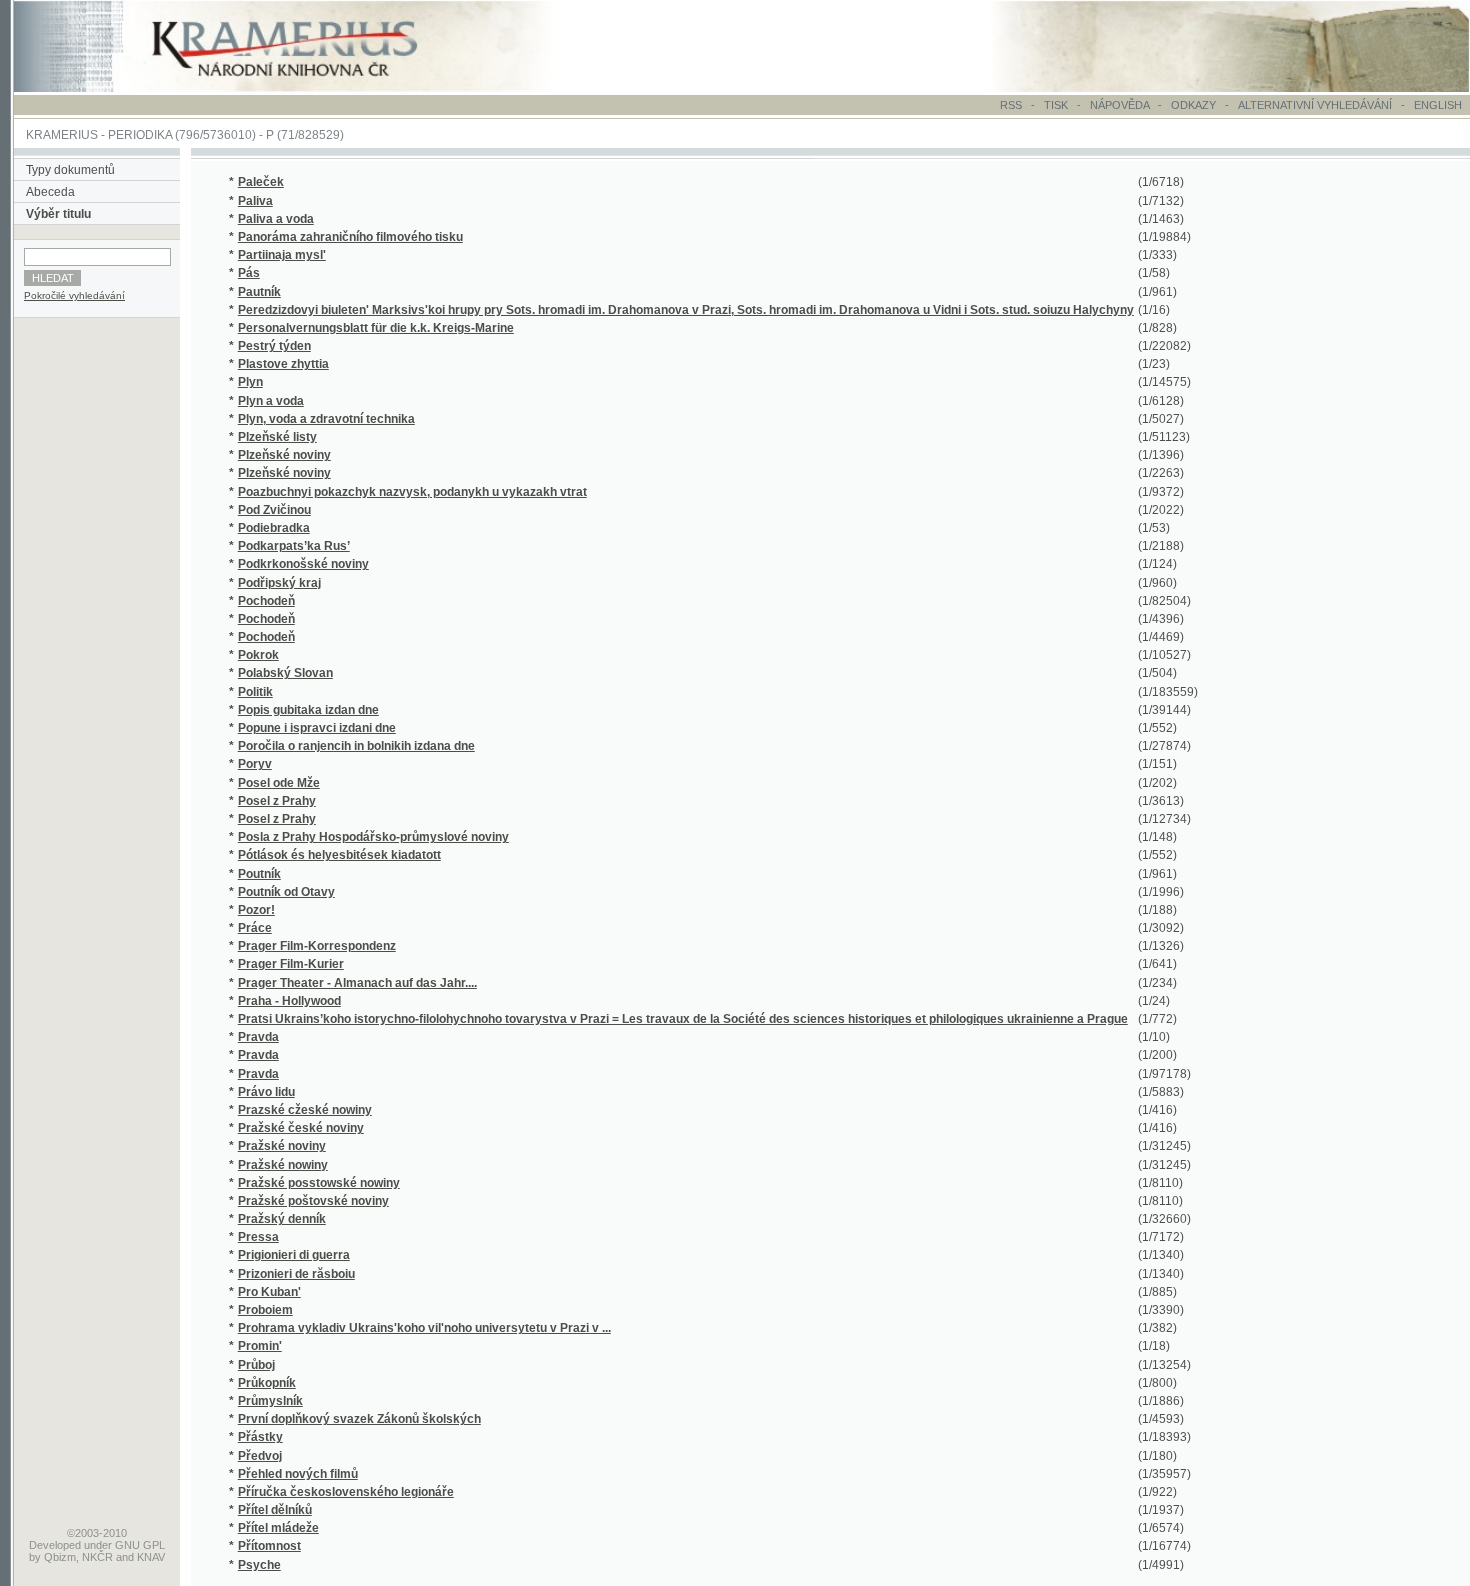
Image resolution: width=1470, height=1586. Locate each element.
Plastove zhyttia (283, 364)
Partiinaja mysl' (282, 255)
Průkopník (267, 1383)
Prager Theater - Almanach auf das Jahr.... (357, 983)
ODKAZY (1193, 105)
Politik (255, 692)
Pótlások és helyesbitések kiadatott (339, 855)
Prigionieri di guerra (294, 1255)
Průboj (256, 1365)
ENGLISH (1438, 105)
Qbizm (60, 1557)
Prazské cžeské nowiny (305, 1110)
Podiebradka (274, 528)
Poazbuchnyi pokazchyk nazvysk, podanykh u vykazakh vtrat (412, 492)
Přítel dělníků (275, 1510)
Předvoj (260, 1456)
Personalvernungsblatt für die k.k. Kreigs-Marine (376, 328)
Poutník (259, 874)
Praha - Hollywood (289, 1001)
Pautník (259, 292)
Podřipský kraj (279, 583)
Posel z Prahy (277, 801)
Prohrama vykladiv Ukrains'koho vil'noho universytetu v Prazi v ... (424, 1328)
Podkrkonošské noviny (303, 564)
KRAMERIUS (62, 135)
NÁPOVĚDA (1119, 105)
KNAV (151, 1557)
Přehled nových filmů (298, 1474)
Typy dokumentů (70, 170)
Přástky (260, 1437)
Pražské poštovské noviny (313, 1201)
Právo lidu (266, 1092)
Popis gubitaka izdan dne (308, 710)
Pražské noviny (282, 1146)
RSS (1011, 105)
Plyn (250, 382)
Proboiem (265, 1310)
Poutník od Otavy (286, 892)
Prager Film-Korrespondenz (317, 946)
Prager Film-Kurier (291, 964)
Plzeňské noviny (284, 455)
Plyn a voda (271, 401)
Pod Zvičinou (274, 510)
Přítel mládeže (278, 1528)
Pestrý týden (274, 346)
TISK (1057, 105)
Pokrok (258, 655)
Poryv (255, 764)
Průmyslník (270, 1401)
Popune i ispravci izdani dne (317, 728)
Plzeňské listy (277, 437)
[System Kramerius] (307, 88)
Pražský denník (282, 1219)
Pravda (258, 1037)
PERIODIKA (140, 135)
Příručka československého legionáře (346, 1492)
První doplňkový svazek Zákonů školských (359, 1419)
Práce (255, 928)
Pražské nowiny (283, 1165)
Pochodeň (266, 601)
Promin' (260, 1346)
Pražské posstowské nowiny (319, 1183)
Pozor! (256, 910)
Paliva (255, 201)
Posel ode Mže (279, 783)
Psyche (259, 1565)
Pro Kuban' (269, 1292)
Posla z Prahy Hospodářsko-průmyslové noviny (373, 837)
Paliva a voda (276, 219)
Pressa (258, 1237)
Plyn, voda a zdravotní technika (326, 419)
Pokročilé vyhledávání (74, 295)
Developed (55, 1545)
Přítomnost (269, 1546)
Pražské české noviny (301, 1128)
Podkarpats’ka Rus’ (294, 546)
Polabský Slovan (285, 673)
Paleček (261, 182)
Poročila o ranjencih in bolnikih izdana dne (356, 746)
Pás (249, 273)
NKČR (97, 1557)
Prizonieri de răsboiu (296, 1274)
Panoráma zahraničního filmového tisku (350, 237)
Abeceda (50, 192)
